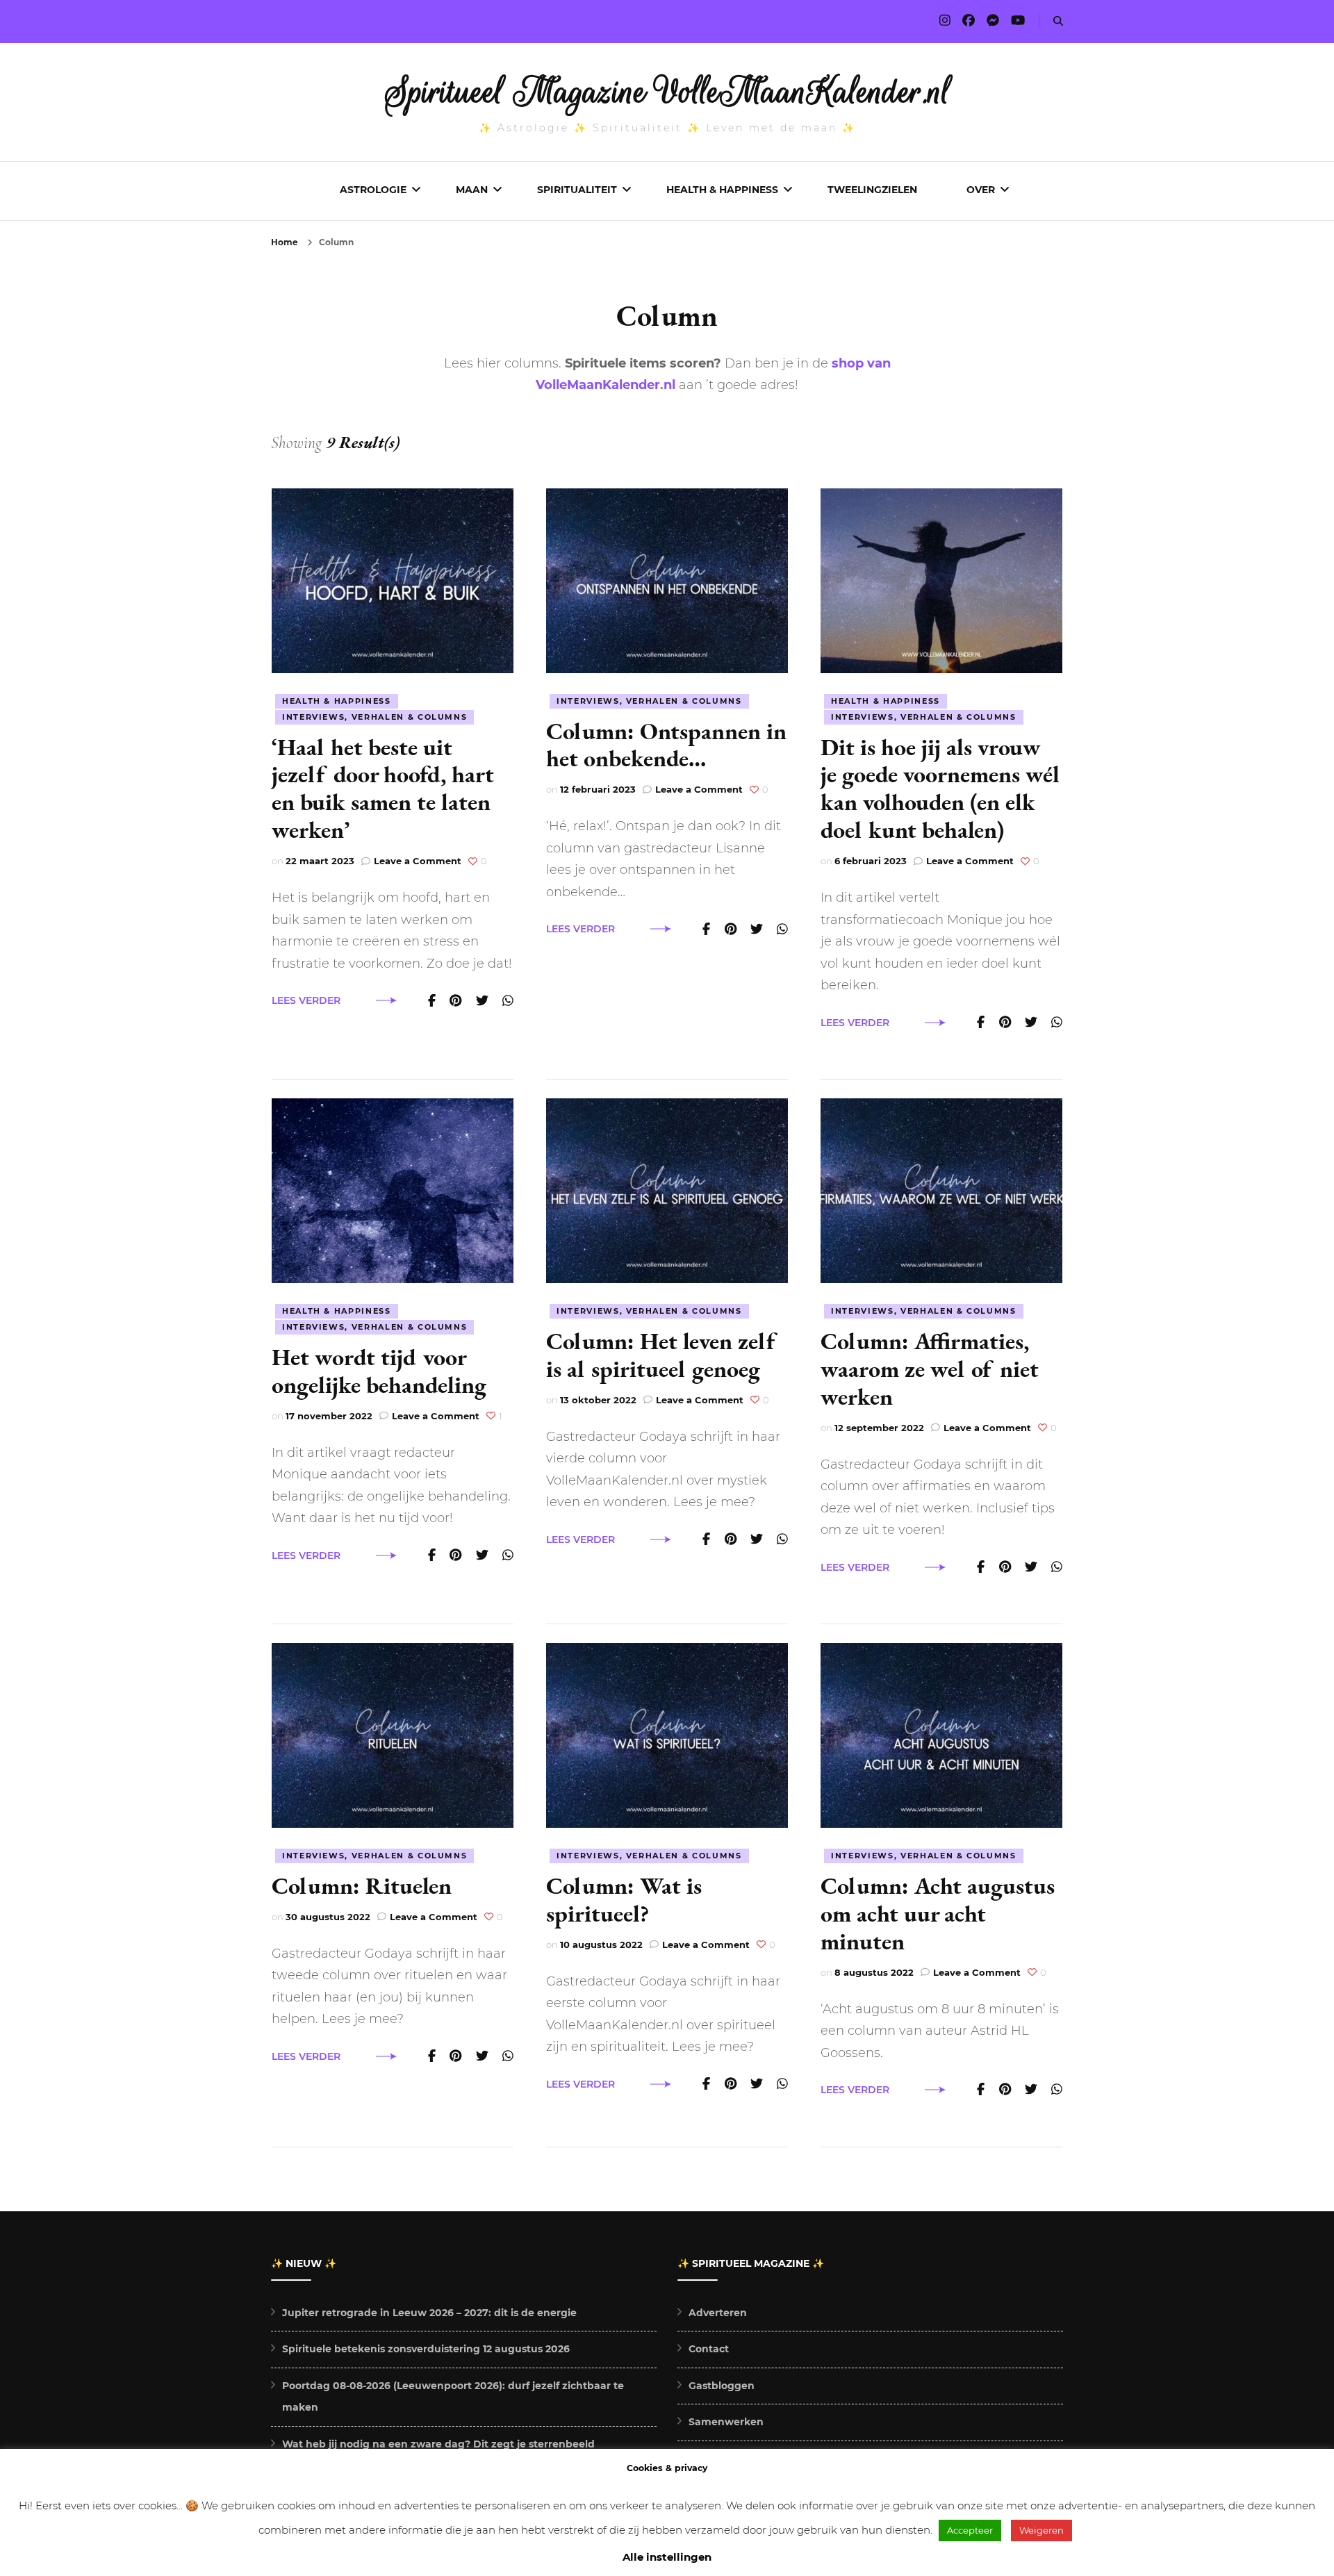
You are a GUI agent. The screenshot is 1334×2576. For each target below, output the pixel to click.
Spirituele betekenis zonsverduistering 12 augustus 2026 (426, 2349)
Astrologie (373, 190)
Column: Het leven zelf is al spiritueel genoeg (660, 1355)
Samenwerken (726, 2422)
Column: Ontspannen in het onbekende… (666, 745)
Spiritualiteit (577, 190)
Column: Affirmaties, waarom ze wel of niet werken (930, 1369)
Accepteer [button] (970, 2530)
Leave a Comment (418, 861)
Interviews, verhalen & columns (375, 717)
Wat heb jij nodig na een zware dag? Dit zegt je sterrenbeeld (438, 2444)
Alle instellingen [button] (667, 2557)
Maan (472, 190)
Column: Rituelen (362, 1885)
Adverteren (718, 2313)
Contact (709, 2349)
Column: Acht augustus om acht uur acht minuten (938, 1913)
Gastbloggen (722, 2386)
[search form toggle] (1058, 21)
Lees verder (306, 1000)
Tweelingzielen (872, 190)
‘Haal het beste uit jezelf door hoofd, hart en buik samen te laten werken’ (383, 789)
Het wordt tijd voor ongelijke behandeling (379, 1371)
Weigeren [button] (1041, 2530)
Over (981, 190)
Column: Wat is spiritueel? (624, 1899)
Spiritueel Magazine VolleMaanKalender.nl (667, 92)
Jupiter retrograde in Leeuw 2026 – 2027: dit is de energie (429, 2313)
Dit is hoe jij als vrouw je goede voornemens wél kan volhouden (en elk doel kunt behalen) (940, 789)
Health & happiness (337, 701)
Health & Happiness (722, 190)
